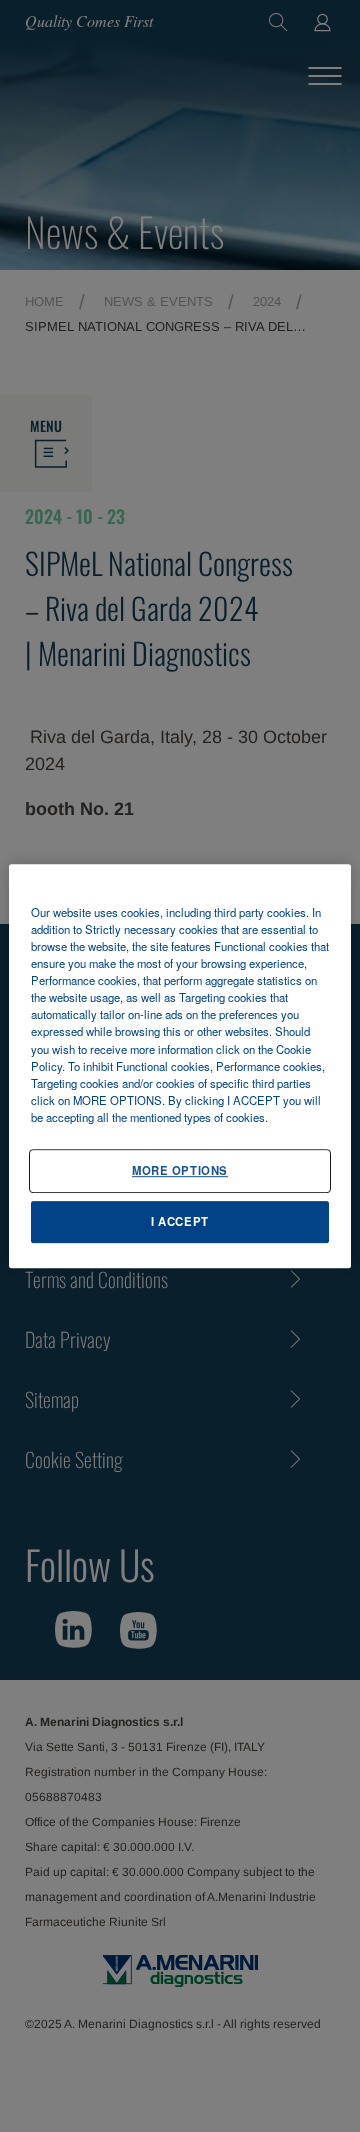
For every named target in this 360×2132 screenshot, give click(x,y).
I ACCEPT (180, 1221)
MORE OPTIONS (180, 1170)
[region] (180, 1066)
